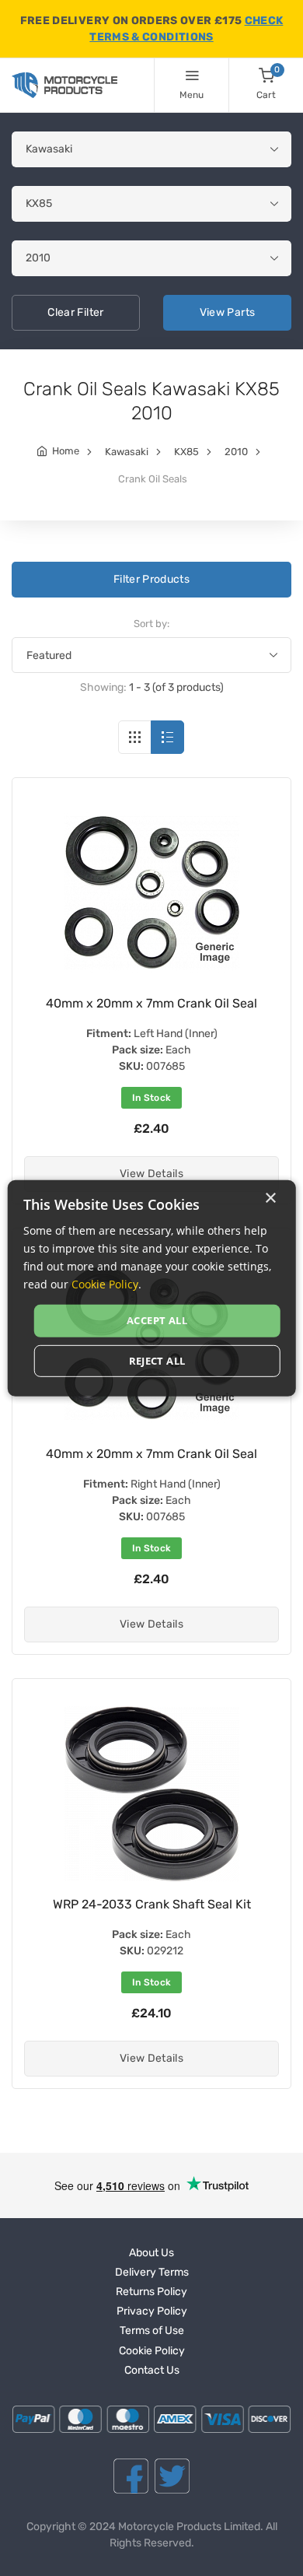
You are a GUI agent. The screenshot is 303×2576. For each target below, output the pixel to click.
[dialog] (152, 1288)
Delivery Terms (152, 2272)
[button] (151, 1174)
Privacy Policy (152, 2311)
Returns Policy (151, 2292)
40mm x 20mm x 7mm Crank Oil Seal (151, 1003)
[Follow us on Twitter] (172, 2476)
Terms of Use (152, 2331)
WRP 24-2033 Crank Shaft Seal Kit (152, 1904)
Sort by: (151, 624)
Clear (75, 312)
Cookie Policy (152, 2351)
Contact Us (152, 2370)
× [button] (270, 1198)
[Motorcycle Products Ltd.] (64, 85)
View (228, 312)
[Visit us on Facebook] (131, 2476)
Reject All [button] (157, 1361)
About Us (151, 2253)
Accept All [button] (157, 1320)
